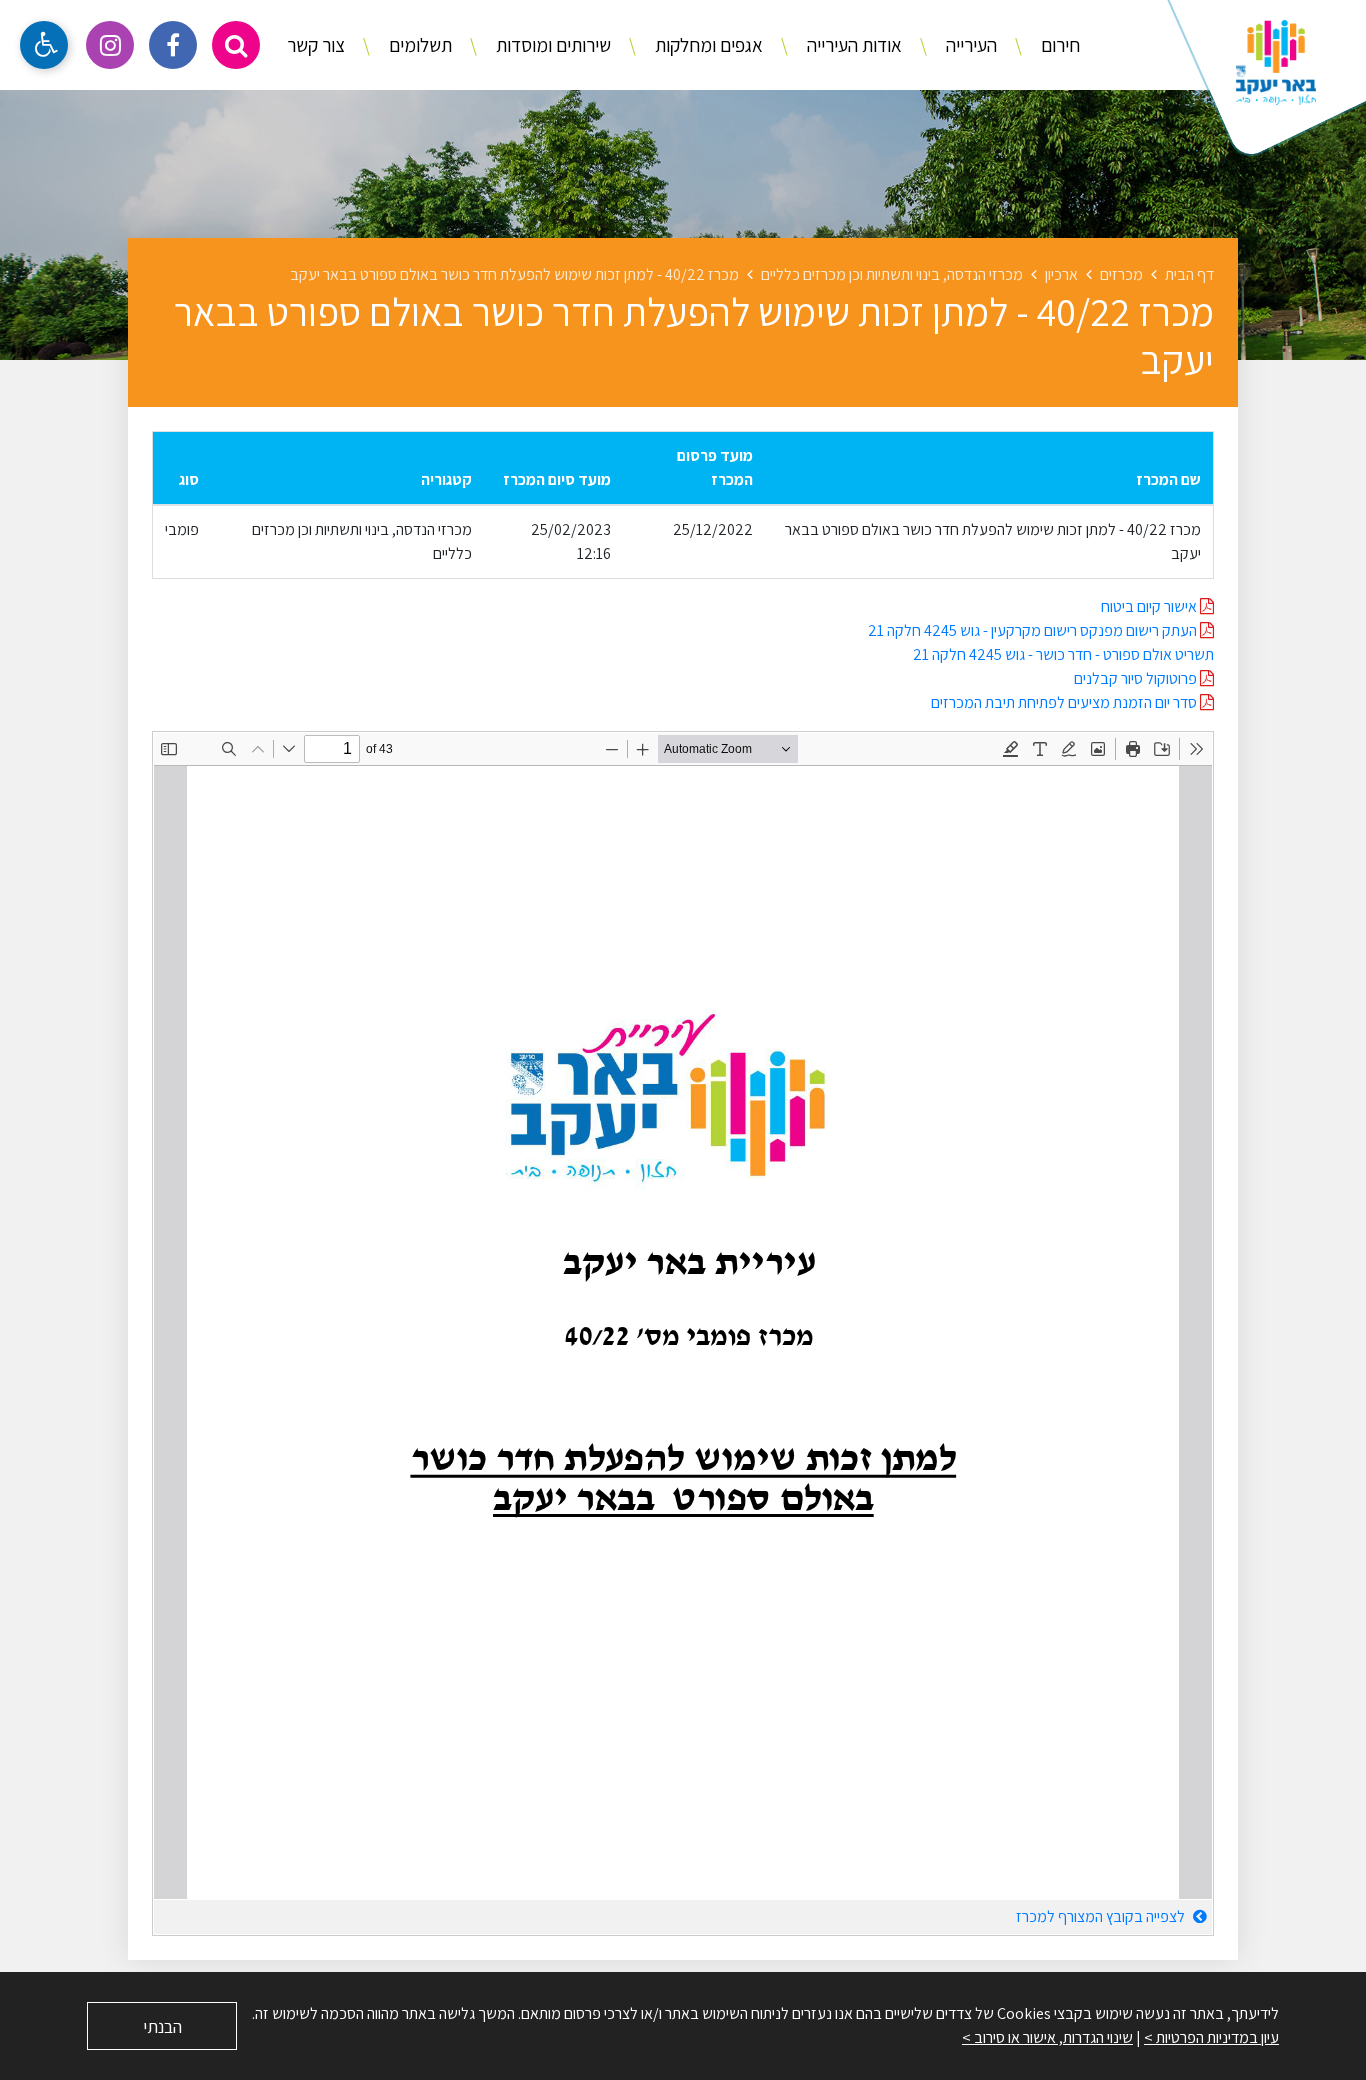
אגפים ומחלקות (707, 45)
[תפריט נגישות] (44, 45)
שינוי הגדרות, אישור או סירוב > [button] (1047, 2037)
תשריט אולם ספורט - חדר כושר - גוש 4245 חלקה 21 (1063, 654)
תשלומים (418, 45)
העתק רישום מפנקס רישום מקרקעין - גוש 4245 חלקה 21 (1034, 630)
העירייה (969, 45)
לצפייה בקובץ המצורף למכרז (1102, 1916)
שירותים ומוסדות (551, 45)
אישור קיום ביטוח (1150, 606)
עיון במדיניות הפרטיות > (1211, 2037)
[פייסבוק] (173, 45)
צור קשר (316, 45)
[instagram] (110, 45)
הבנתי (162, 2026)
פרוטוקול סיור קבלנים (1137, 678)
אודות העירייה (852, 45)
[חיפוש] (236, 45)
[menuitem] (1040, 45)
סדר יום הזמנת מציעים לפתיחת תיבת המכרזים (1065, 702)
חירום (1058, 45)
